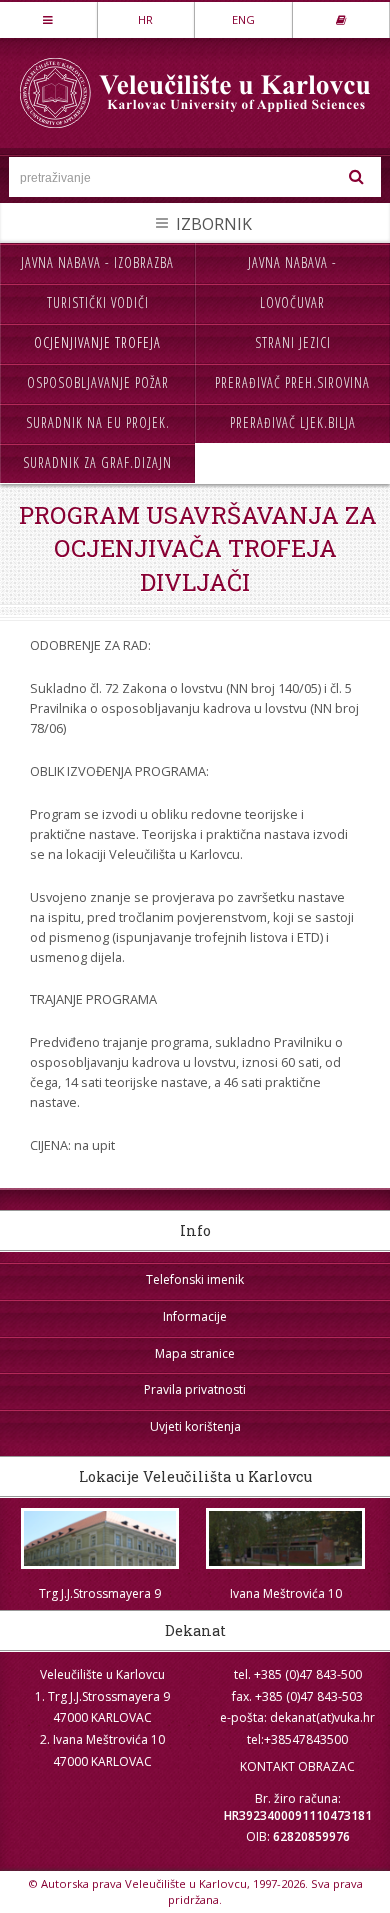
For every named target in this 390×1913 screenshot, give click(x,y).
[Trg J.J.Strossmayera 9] (100, 1538)
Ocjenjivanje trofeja (97, 342)
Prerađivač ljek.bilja (293, 422)
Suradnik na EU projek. (98, 422)
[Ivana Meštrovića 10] (286, 1538)
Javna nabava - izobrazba (97, 262)
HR (145, 19)
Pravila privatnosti (195, 1389)
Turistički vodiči (98, 302)
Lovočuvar (292, 302)
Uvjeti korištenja (195, 1426)
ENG (243, 19)
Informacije (195, 1316)
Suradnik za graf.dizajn (97, 462)
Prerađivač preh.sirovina (292, 382)
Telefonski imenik (195, 1279)
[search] (356, 177)
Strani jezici (293, 342)
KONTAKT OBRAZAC (297, 1766)
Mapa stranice (195, 1353)
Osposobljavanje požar (98, 382)
